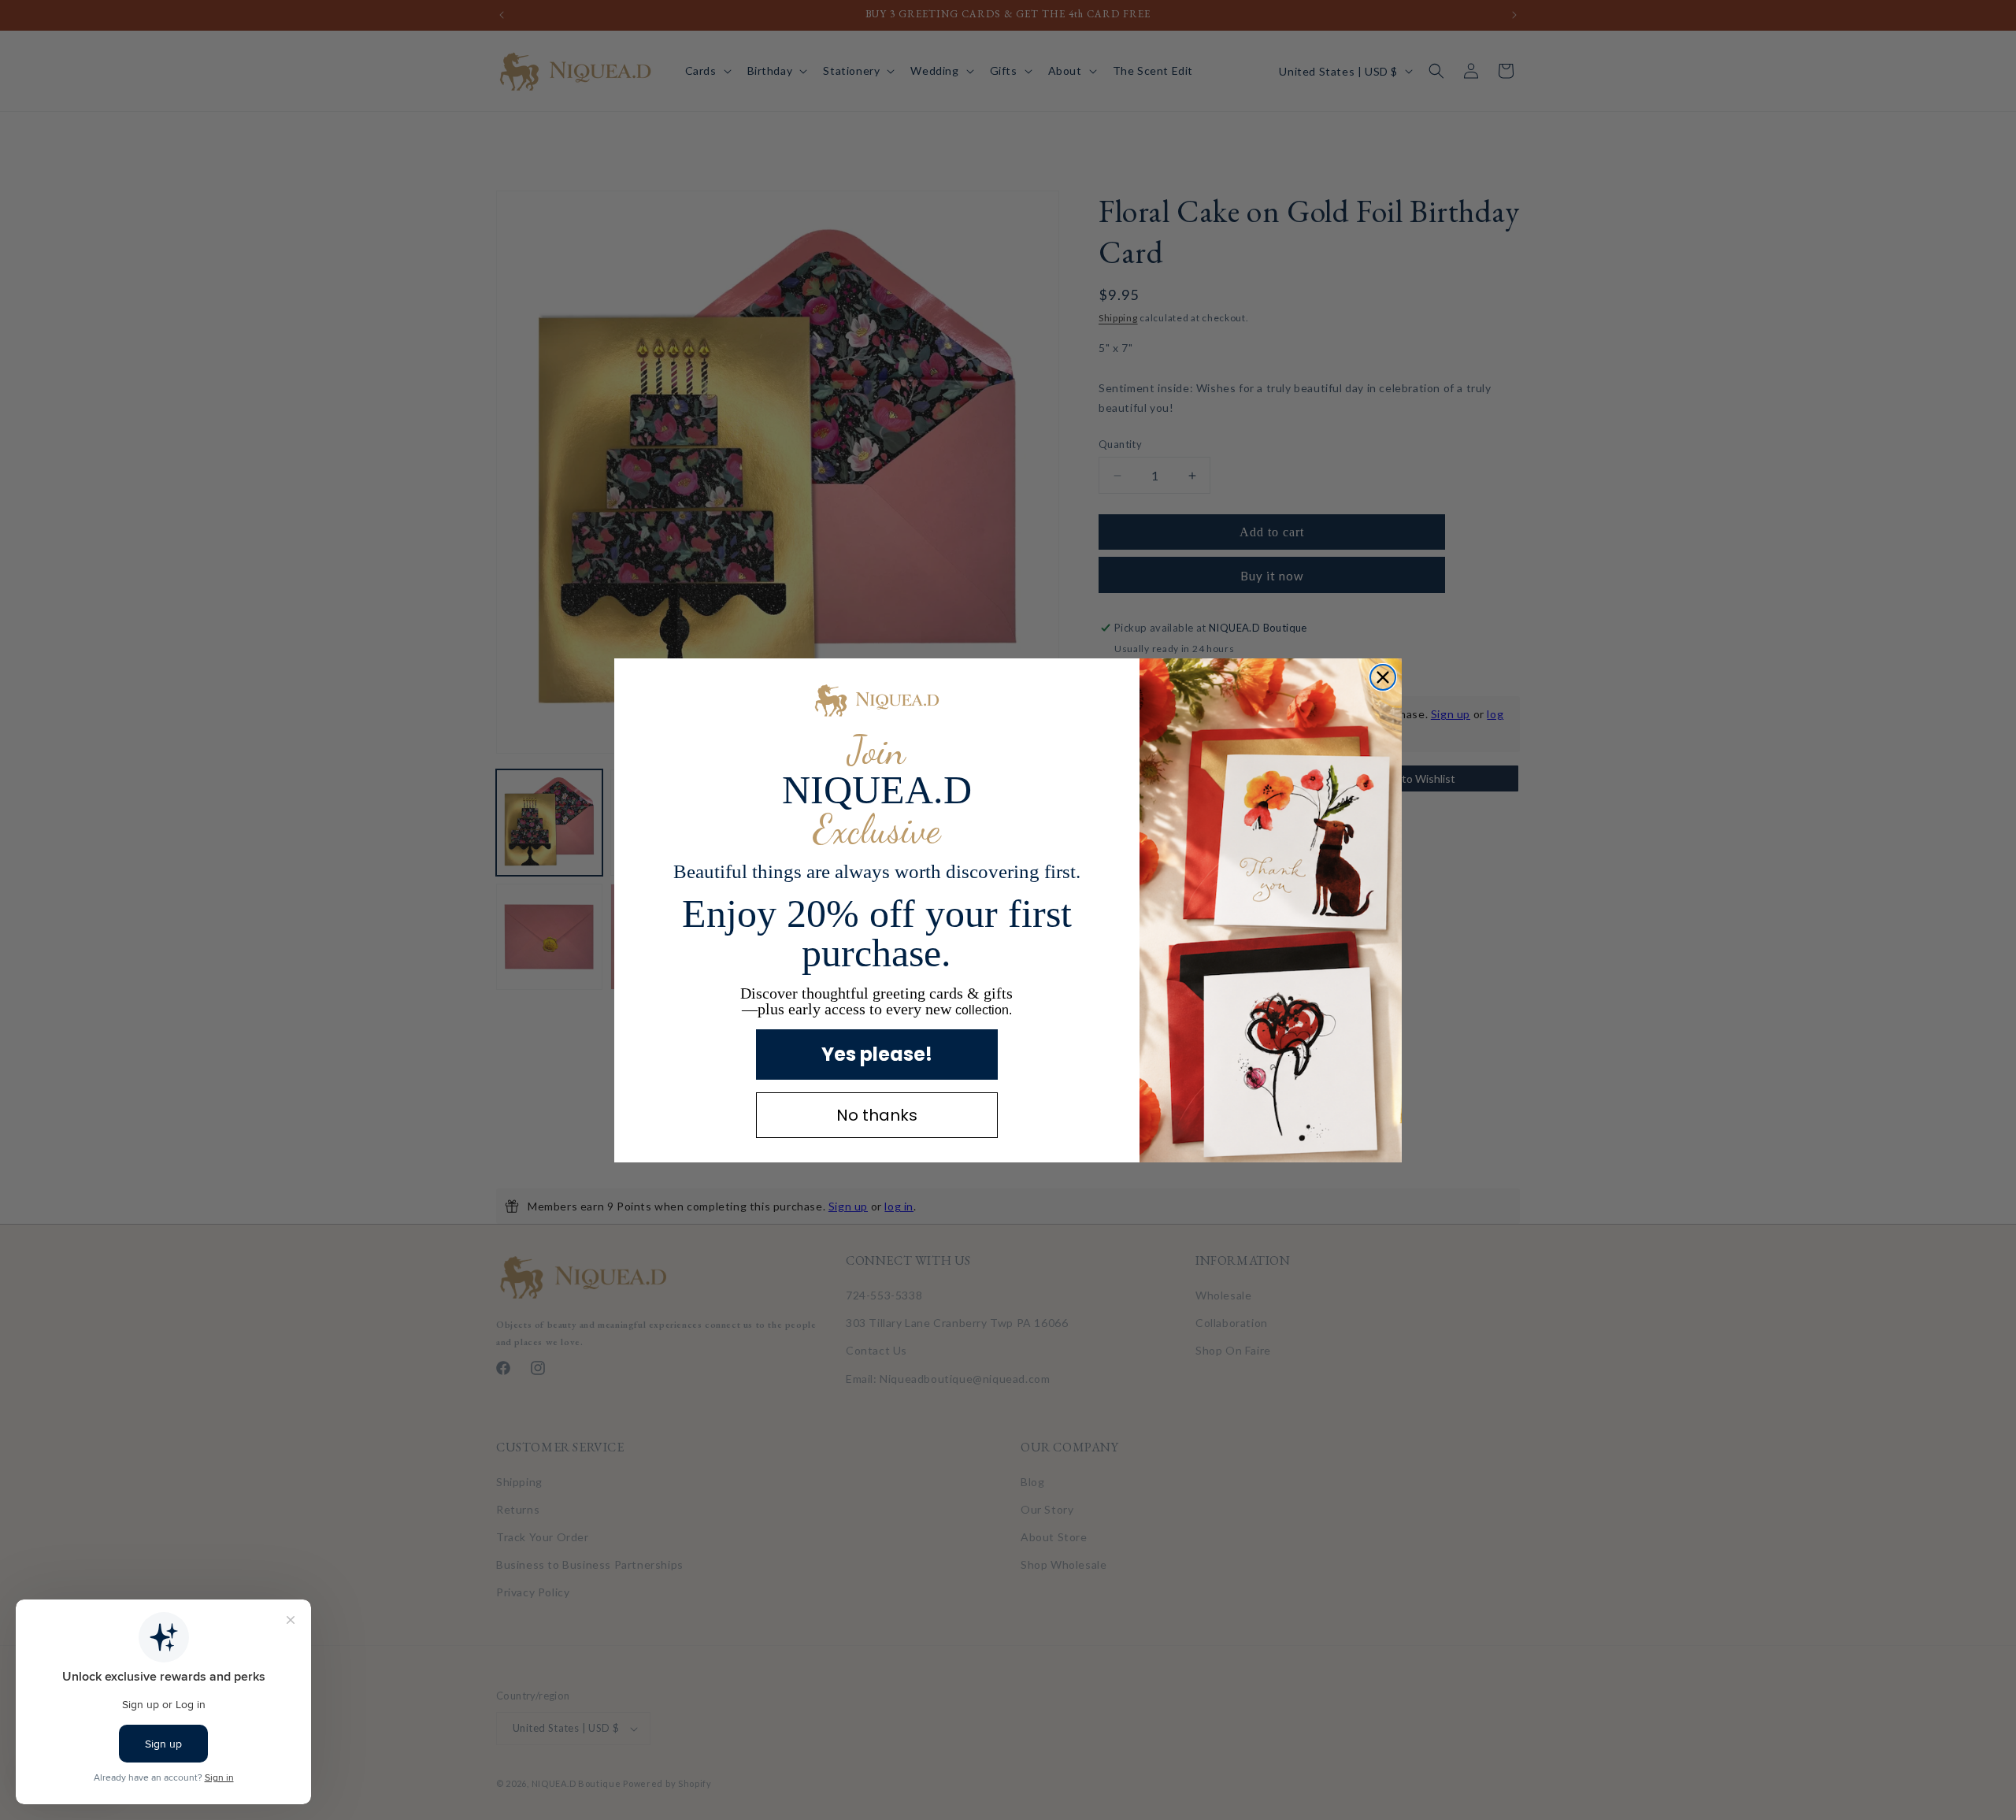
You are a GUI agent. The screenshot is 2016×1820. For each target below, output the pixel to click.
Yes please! (877, 1054)
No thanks (877, 1115)
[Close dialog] (1383, 677)
